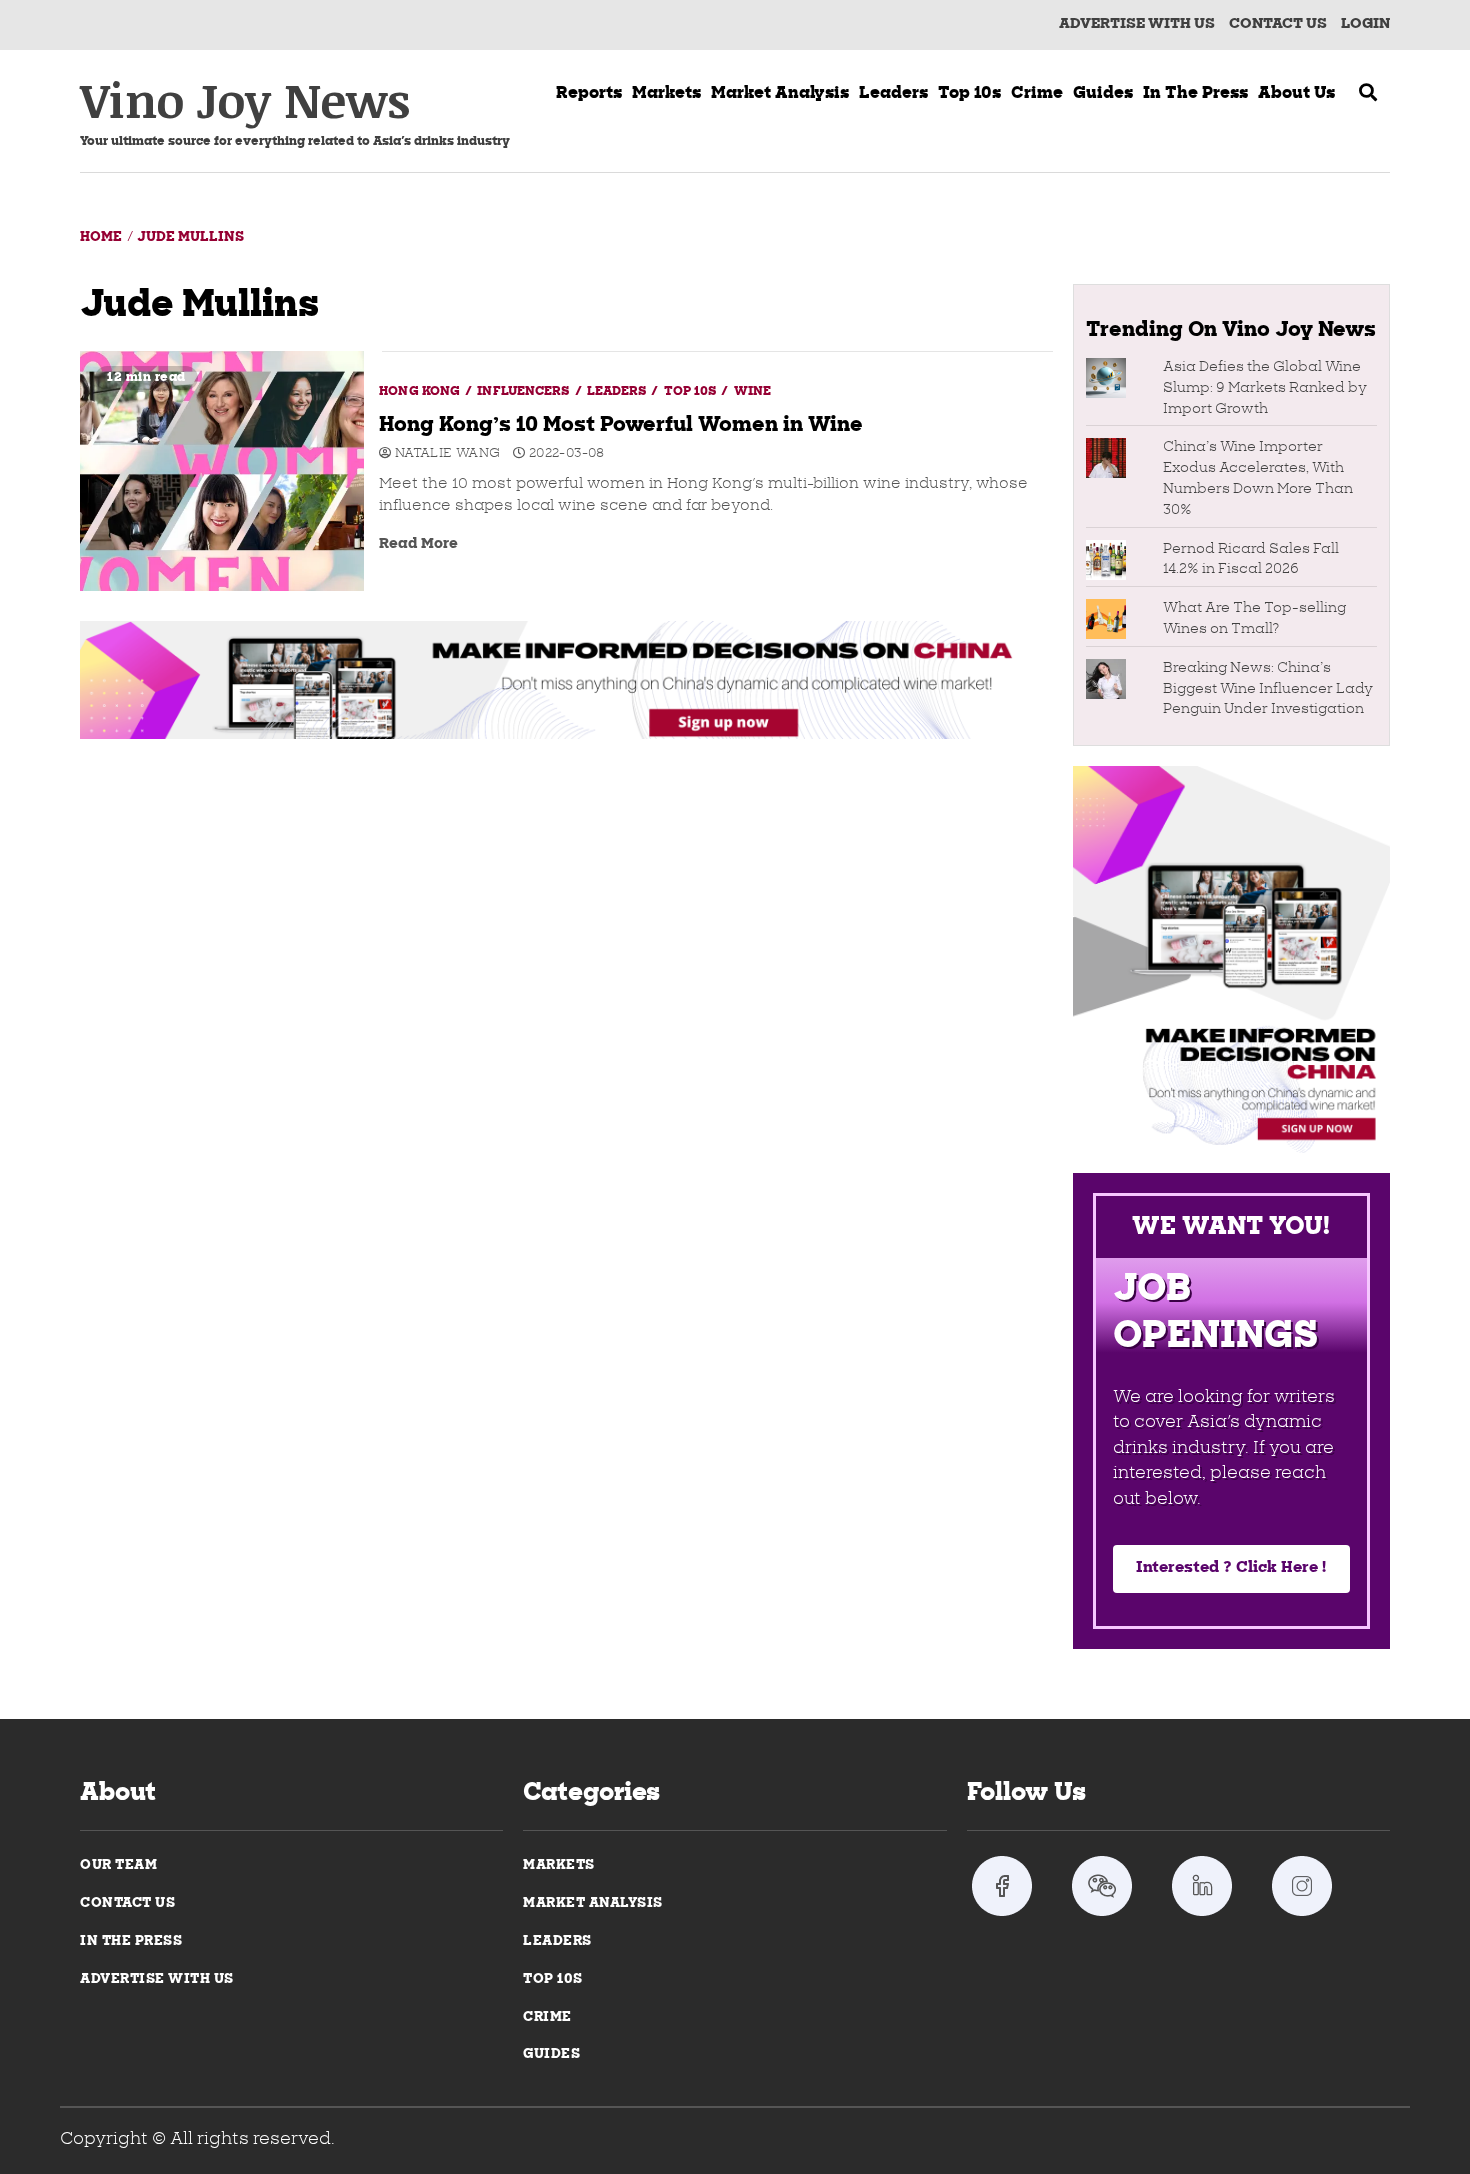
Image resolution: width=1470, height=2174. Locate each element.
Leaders (893, 94)
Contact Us (127, 1903)
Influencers (524, 392)
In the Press (1195, 94)
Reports (589, 94)
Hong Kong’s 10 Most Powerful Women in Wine (222, 471)
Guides (1103, 94)
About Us (1296, 94)
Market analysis (780, 94)
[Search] (1367, 95)
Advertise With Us (1137, 24)
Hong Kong (421, 392)
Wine (752, 392)
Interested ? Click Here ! (1231, 1568)
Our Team (118, 1865)
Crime (1037, 94)
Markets (666, 94)
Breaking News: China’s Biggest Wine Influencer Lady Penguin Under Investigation (1268, 689)
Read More (418, 544)
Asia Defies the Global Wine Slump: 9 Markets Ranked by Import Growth (1265, 388)
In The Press (131, 1941)
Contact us (1278, 24)
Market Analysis (593, 1903)
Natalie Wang (446, 454)
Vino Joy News (245, 99)
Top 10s (969, 94)
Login (1365, 24)
